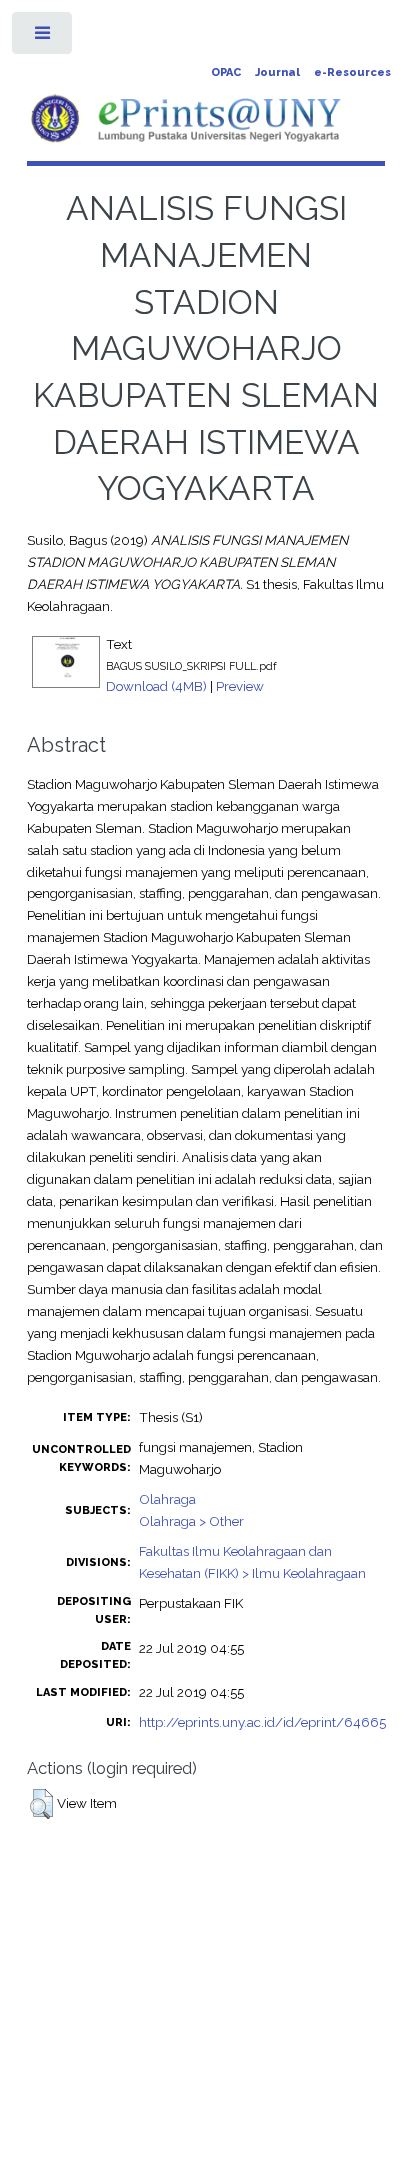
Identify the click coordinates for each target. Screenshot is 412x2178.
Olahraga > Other (191, 1521)
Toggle (43, 37)
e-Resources (352, 72)
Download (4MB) (156, 686)
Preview (240, 686)
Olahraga (167, 1499)
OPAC (226, 72)
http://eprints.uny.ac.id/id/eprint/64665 (262, 1722)
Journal (277, 72)
